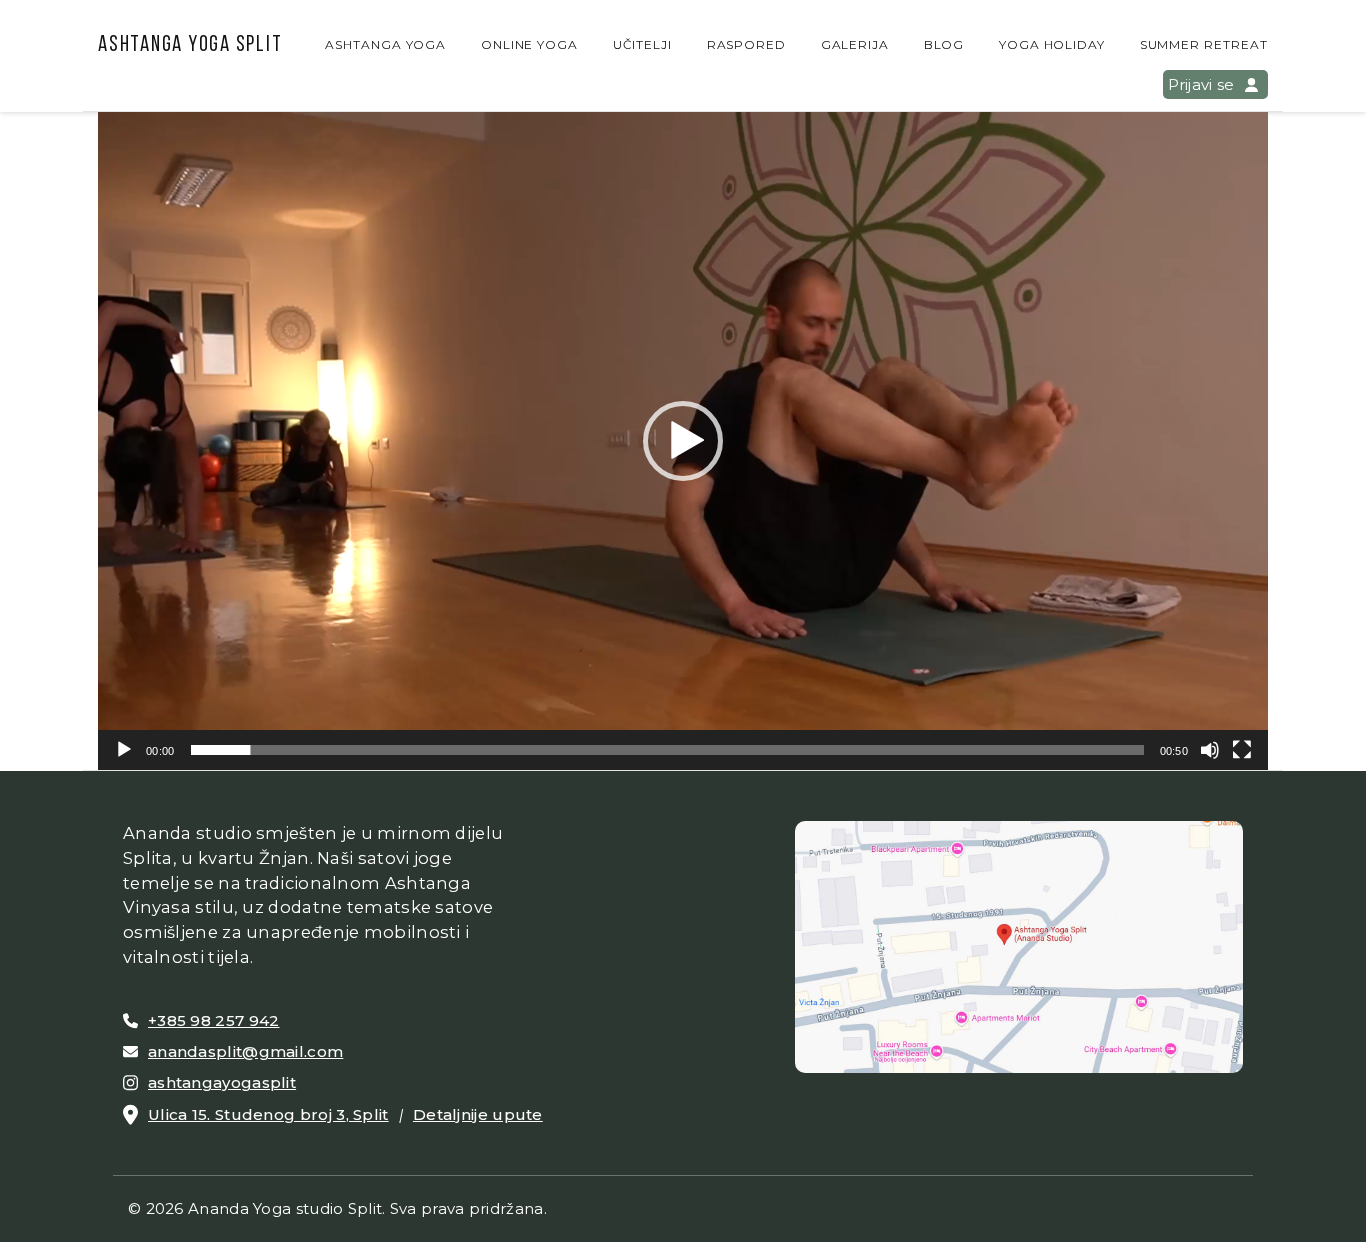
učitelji (643, 44)
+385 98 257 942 (214, 1020)
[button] (683, 441)
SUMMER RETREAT (1204, 44)
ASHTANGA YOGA (385, 44)
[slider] (667, 750)
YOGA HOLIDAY (1052, 44)
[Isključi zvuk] (1210, 750)
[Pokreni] (124, 750)
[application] (683, 441)
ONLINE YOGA (530, 44)
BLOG (944, 44)
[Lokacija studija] (1019, 945)
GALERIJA (855, 44)
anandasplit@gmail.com (245, 1051)
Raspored (747, 44)
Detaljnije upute (478, 1114)
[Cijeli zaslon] (1242, 750)
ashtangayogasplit (222, 1082)
